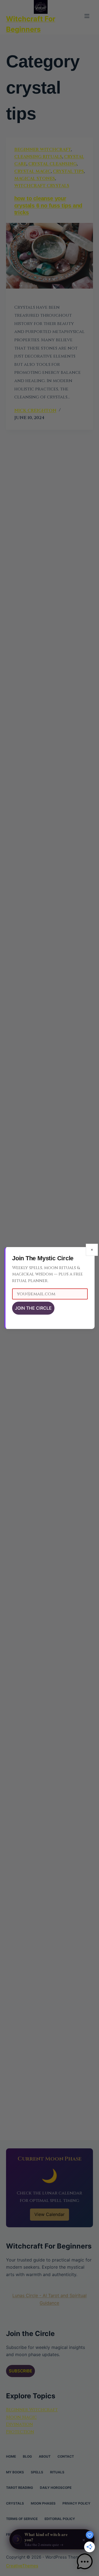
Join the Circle (33, 1308)
